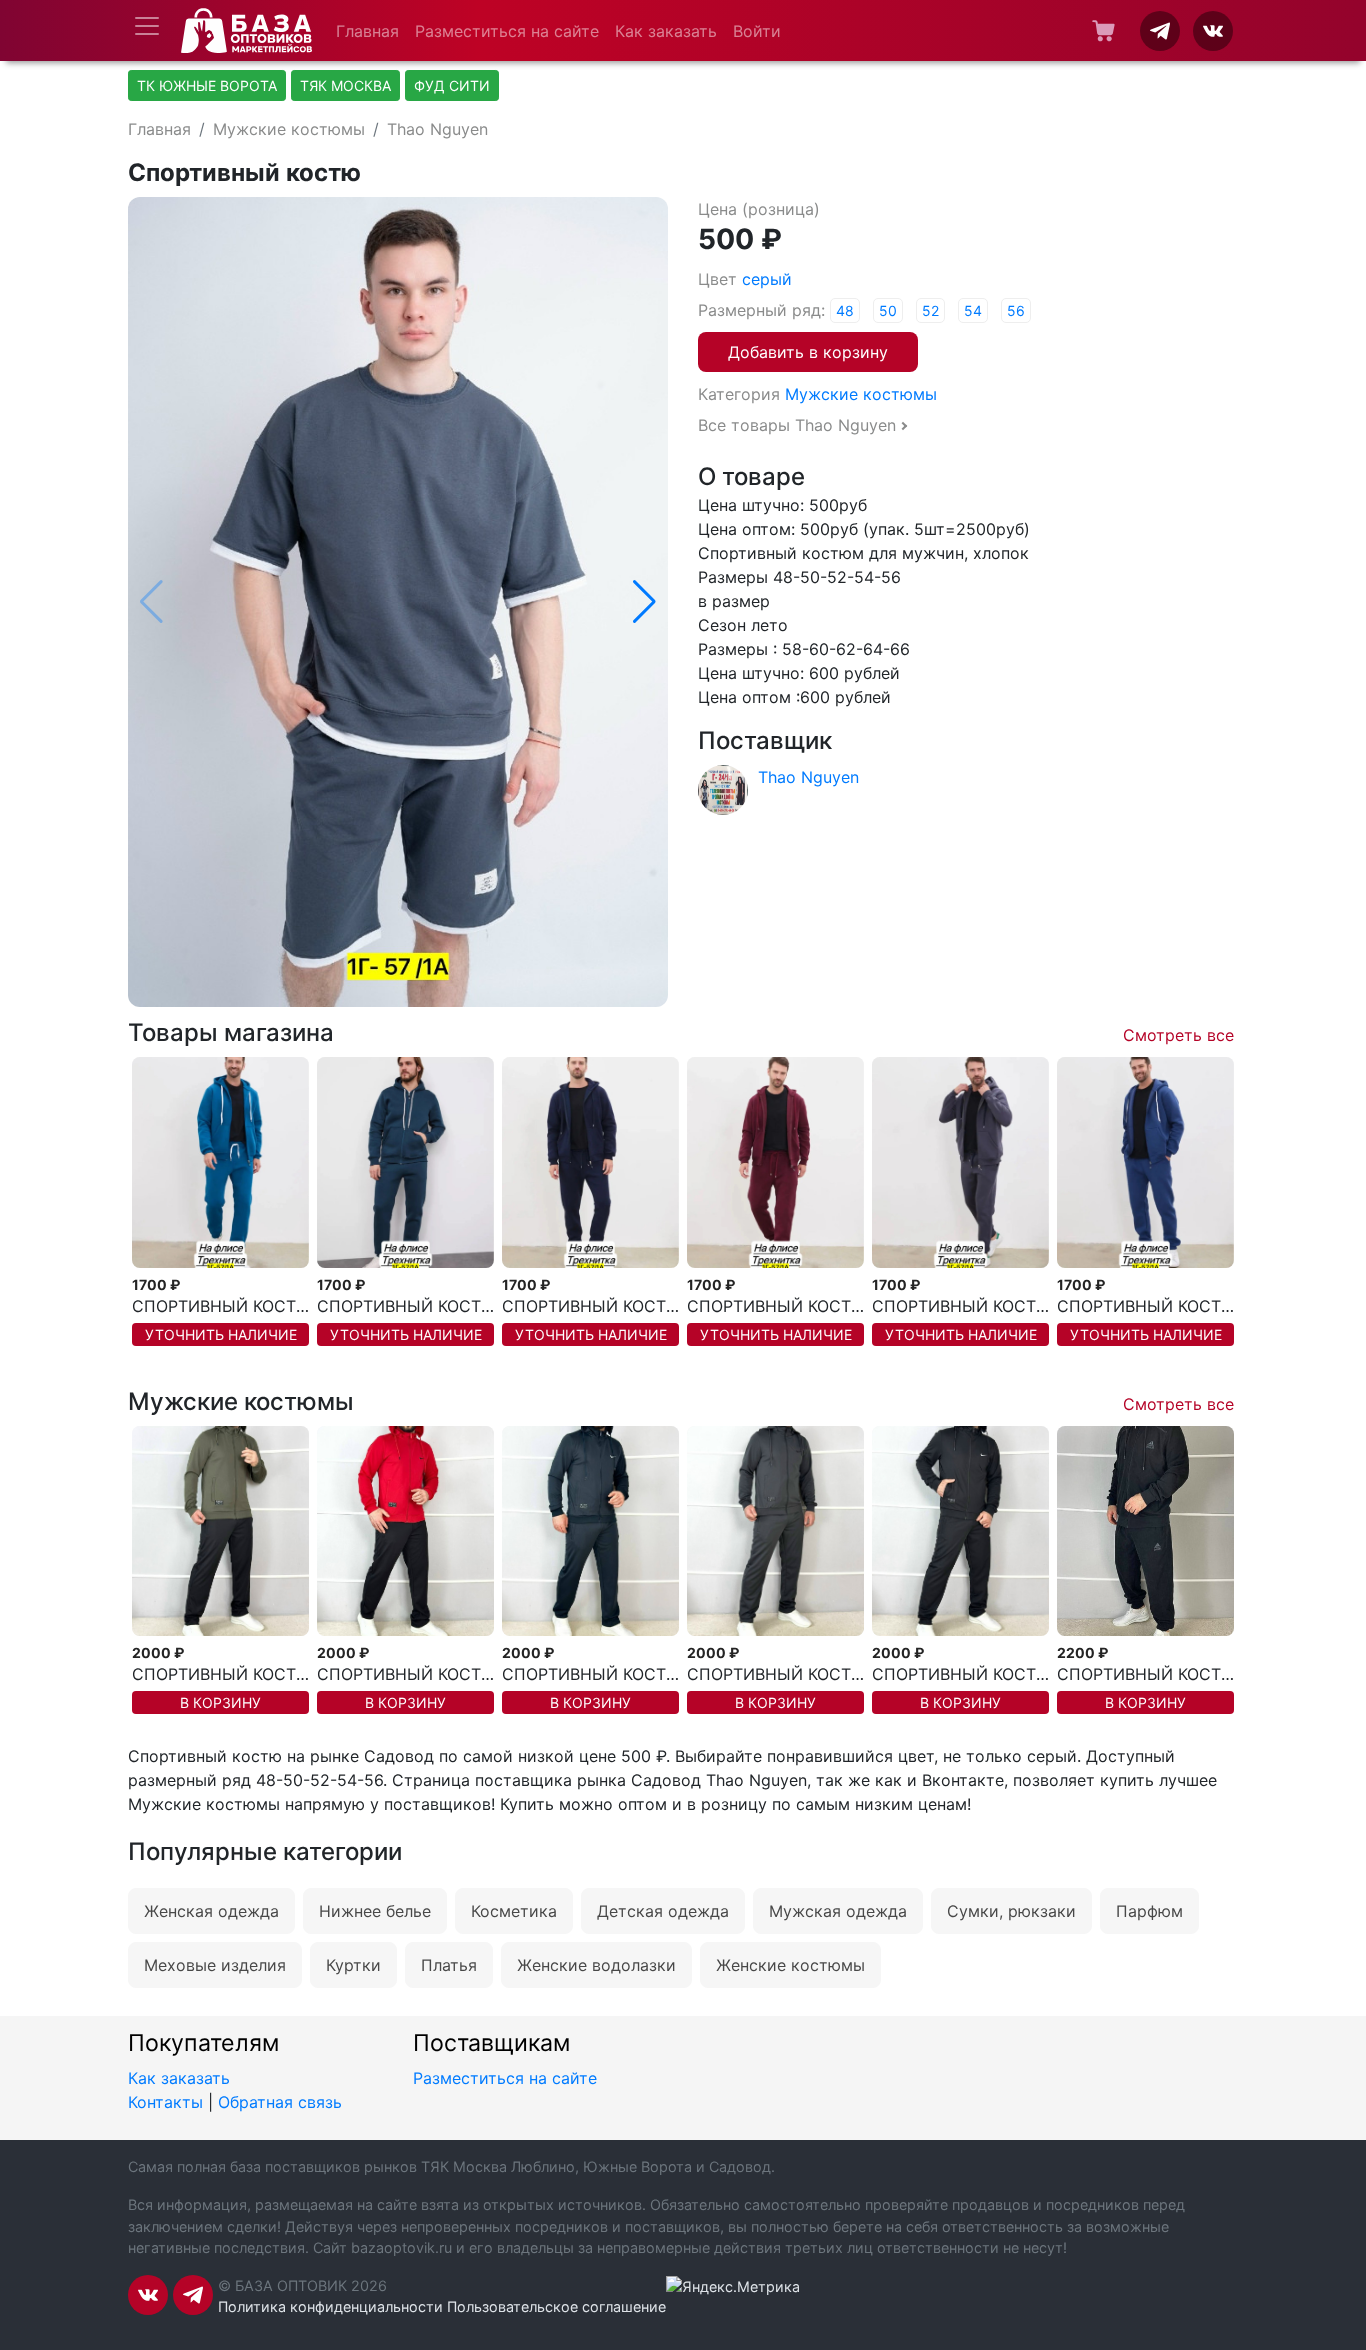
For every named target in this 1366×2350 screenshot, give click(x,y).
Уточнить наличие (221, 1334)
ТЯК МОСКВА (345, 85)
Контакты (165, 2102)
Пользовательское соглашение (556, 2306)
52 (930, 310)
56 (1016, 310)
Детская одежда (663, 1911)
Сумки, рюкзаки (1011, 1911)
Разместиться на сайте (507, 31)
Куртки (353, 1965)
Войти (757, 31)
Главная (367, 31)
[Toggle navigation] (147, 26)
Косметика (514, 1911)
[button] (644, 602)
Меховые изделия (215, 1965)
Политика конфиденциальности (330, 2306)
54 (973, 310)
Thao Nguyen (437, 129)
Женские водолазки (596, 1965)
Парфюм (1149, 1911)
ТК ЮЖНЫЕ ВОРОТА (207, 85)
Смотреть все (1178, 1035)
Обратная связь (280, 2102)
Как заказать (666, 31)
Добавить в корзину (808, 352)
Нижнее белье (375, 1911)
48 (845, 310)
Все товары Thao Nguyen (797, 425)
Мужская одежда (838, 1911)
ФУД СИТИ (452, 85)
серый (767, 279)
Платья (449, 1965)
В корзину (220, 1702)
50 (888, 310)
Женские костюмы (790, 1965)
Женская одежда (211, 1911)
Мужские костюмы (289, 129)
